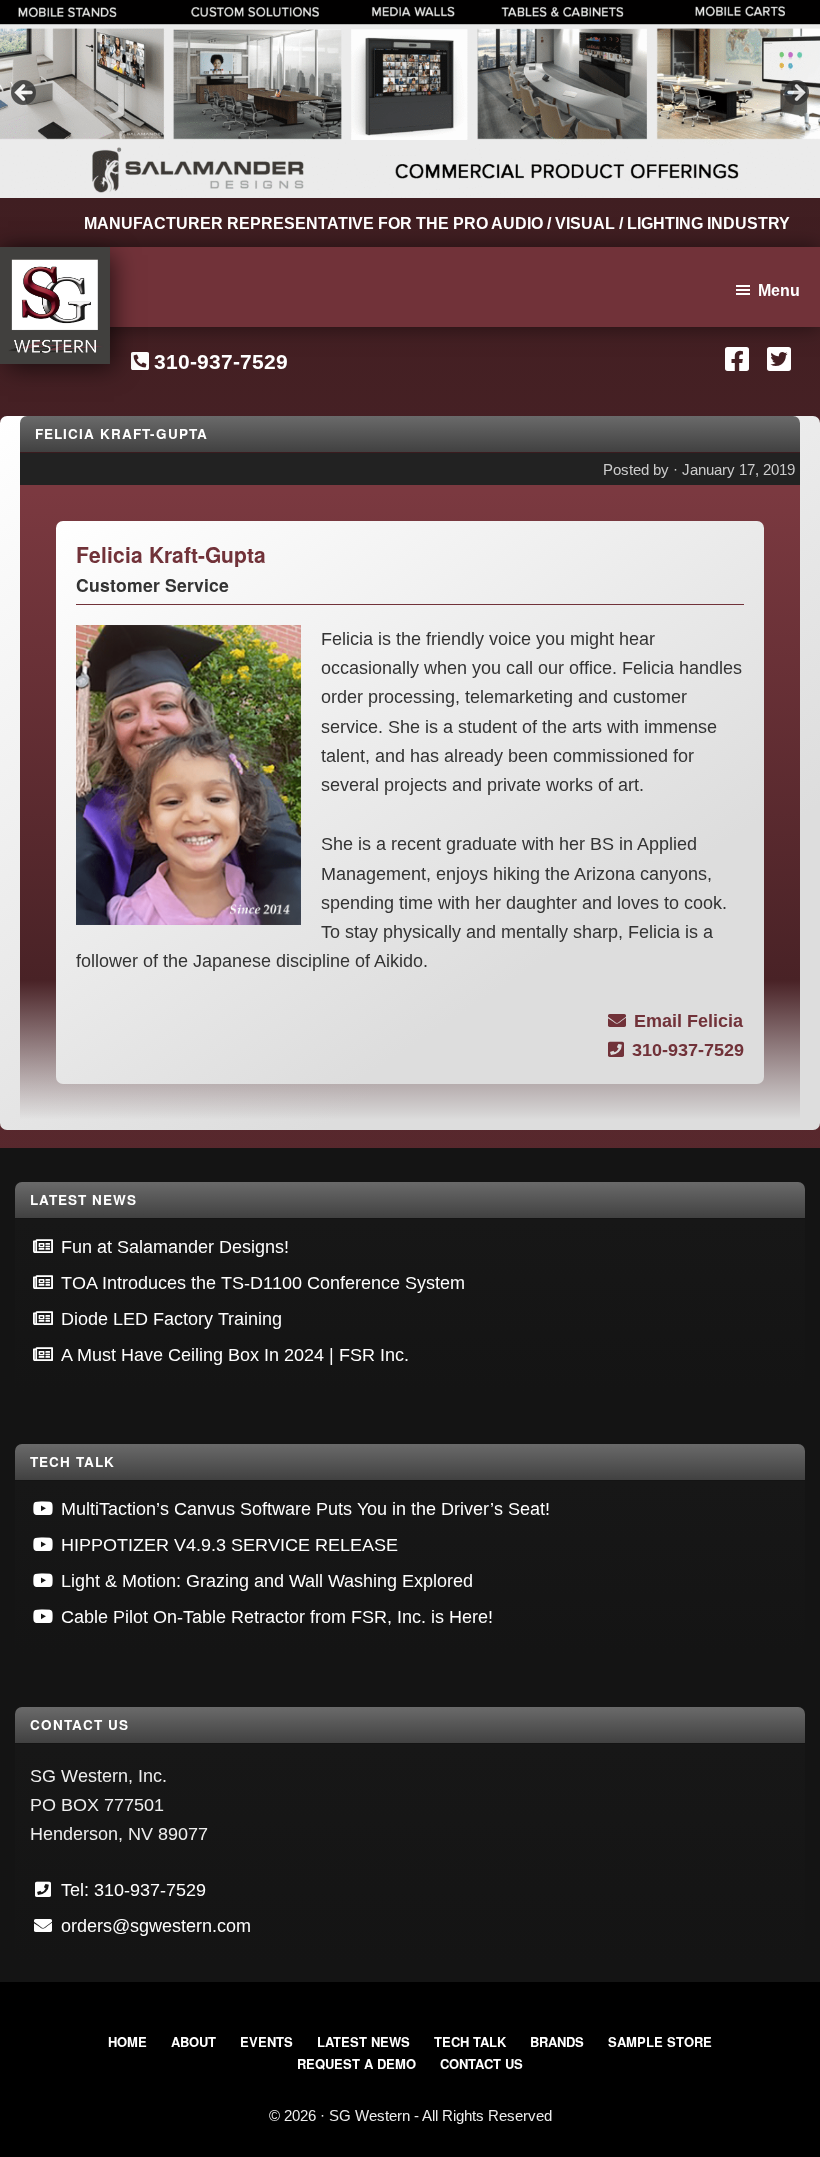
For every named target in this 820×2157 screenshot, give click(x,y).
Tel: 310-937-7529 (133, 1890)
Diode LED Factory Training (171, 1319)
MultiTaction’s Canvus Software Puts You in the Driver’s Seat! (305, 1509)
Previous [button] (25, 94)
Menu (779, 290)
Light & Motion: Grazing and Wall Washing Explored (267, 1581)
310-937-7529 (221, 361)
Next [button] (795, 94)
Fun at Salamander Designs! (175, 1247)
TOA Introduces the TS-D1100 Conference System (263, 1283)
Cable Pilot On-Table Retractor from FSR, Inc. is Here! (277, 1617)
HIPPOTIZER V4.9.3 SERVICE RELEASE (229, 1545)
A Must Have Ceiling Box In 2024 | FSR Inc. (235, 1355)
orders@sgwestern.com (156, 1926)
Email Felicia (688, 1021)
